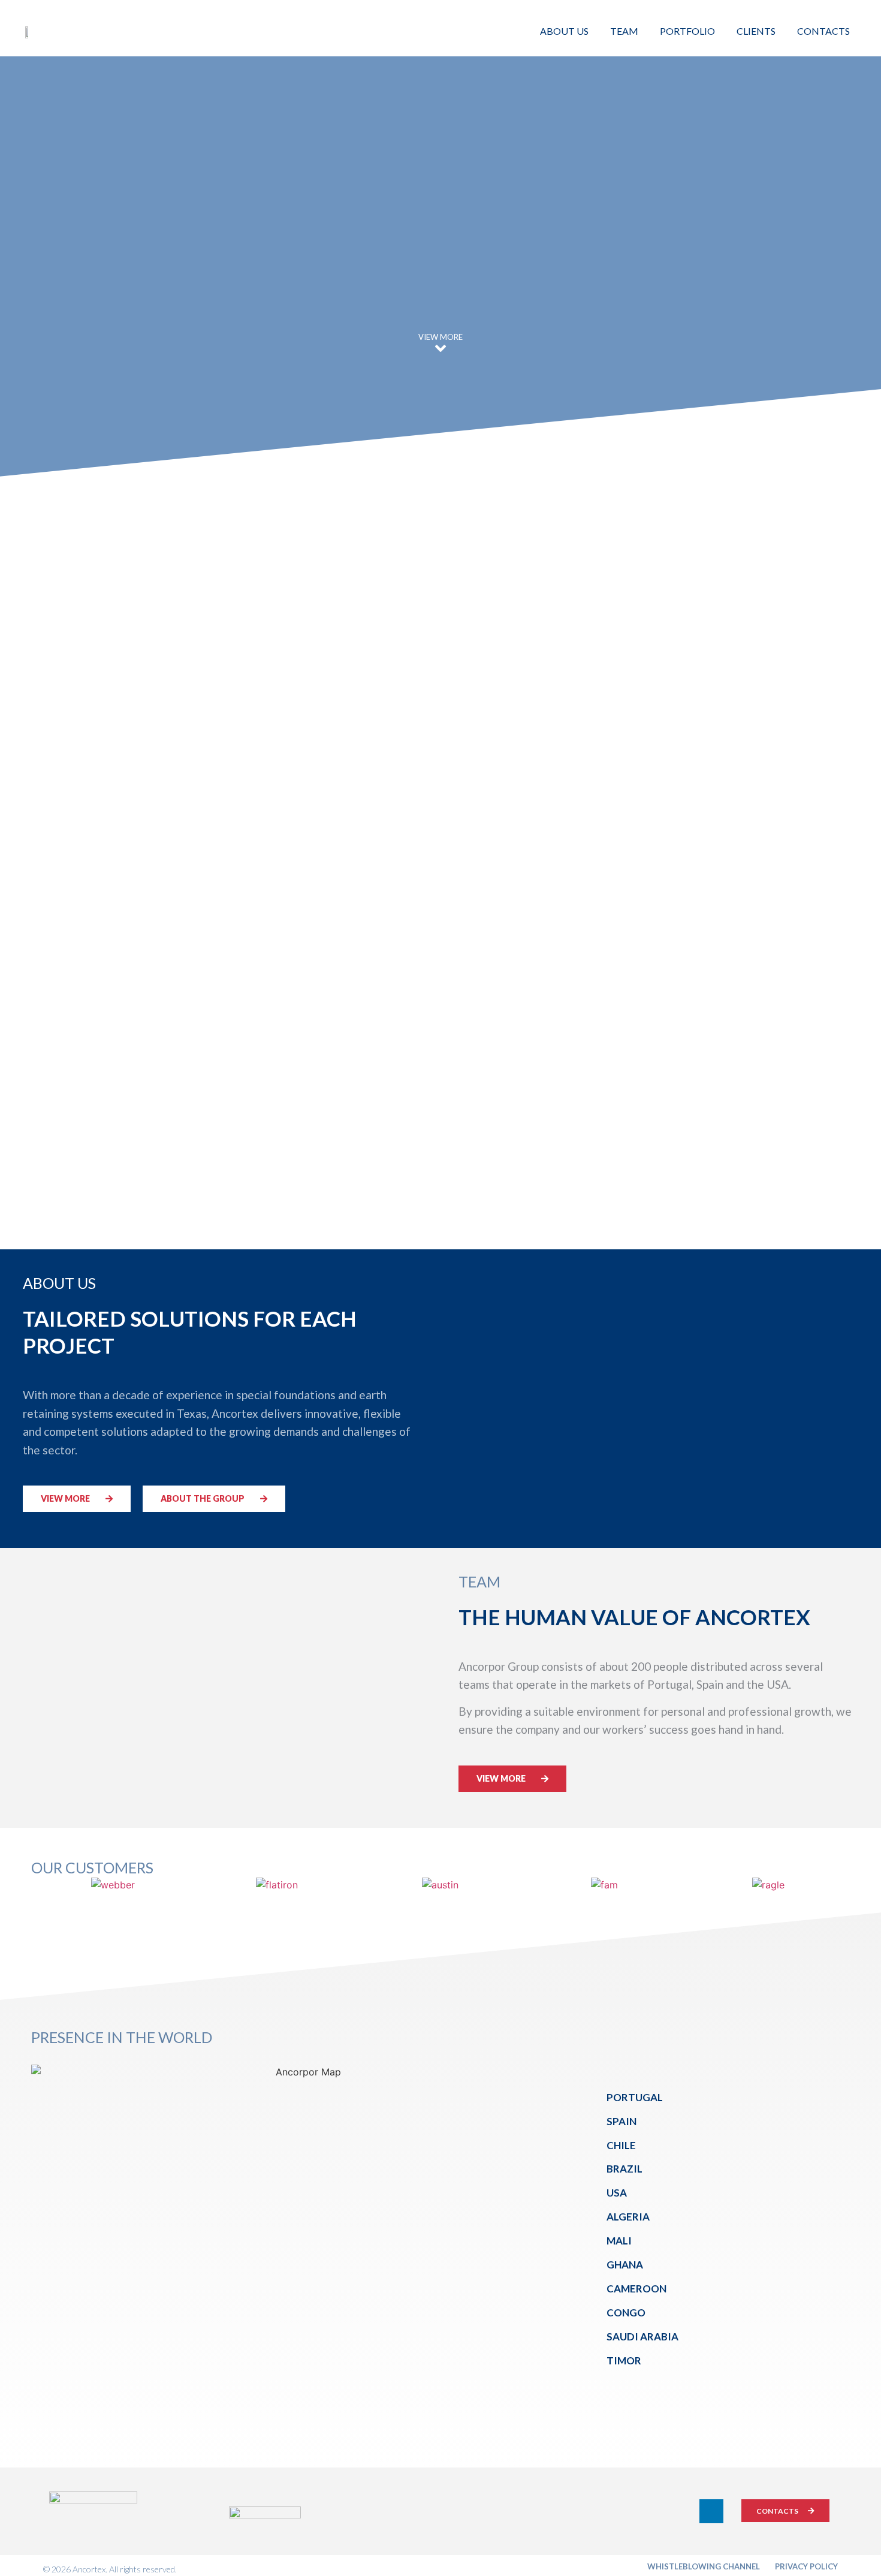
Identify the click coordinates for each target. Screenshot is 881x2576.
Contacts (823, 31)
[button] (77, 1499)
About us (564, 31)
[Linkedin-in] (711, 2511)
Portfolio (687, 31)
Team (624, 31)
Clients (756, 31)
